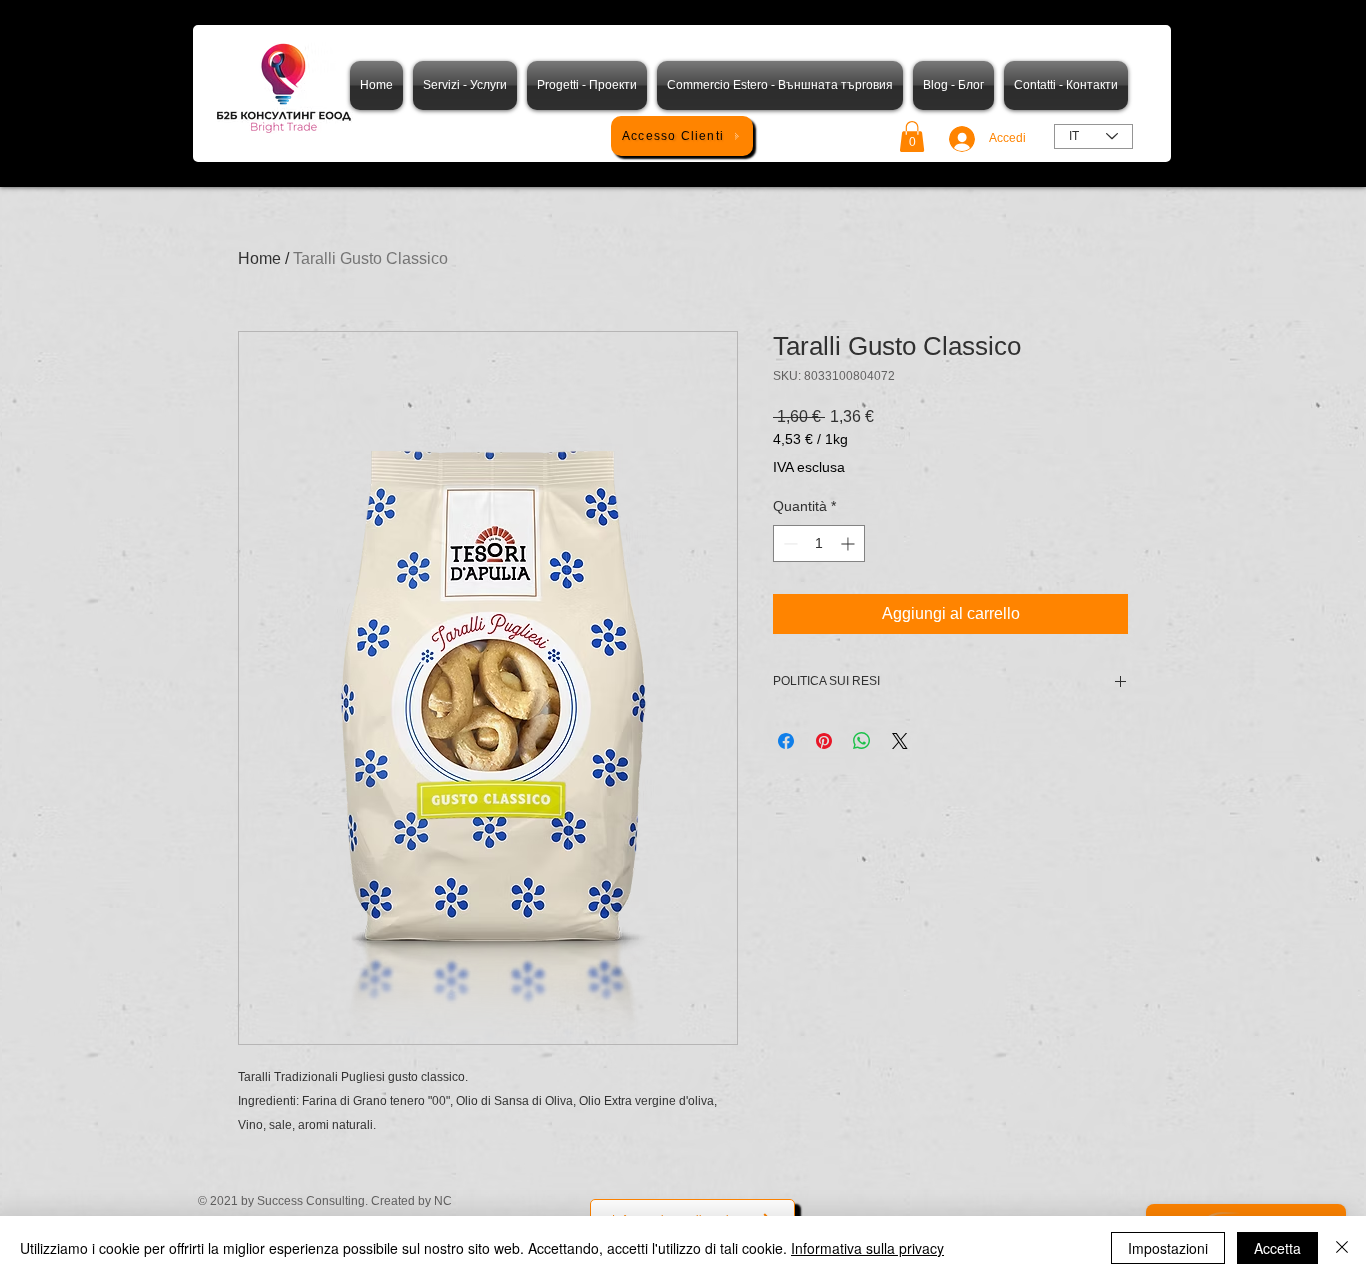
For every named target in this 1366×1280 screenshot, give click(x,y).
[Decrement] (788, 543)
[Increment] (849, 543)
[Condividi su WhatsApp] (862, 741)
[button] (912, 136)
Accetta (1277, 1248)
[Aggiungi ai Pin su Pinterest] (824, 741)
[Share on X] (900, 741)
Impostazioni (1168, 1248)
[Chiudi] (1342, 1248)
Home (259, 258)
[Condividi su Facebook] (786, 741)
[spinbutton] (819, 543)
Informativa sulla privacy (867, 1248)
